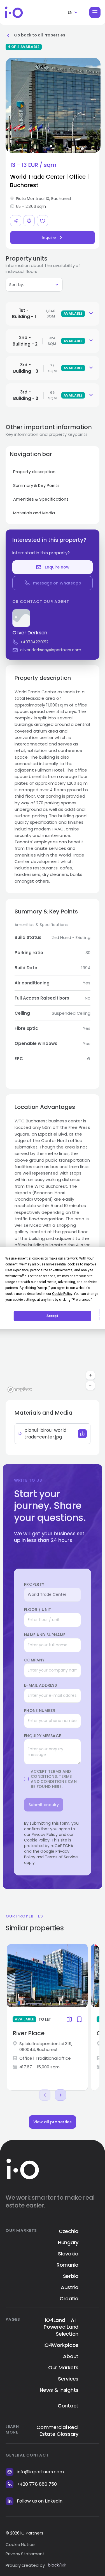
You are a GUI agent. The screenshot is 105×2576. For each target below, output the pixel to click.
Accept (52, 1316)
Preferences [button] (82, 1299)
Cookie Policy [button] (62, 1293)
